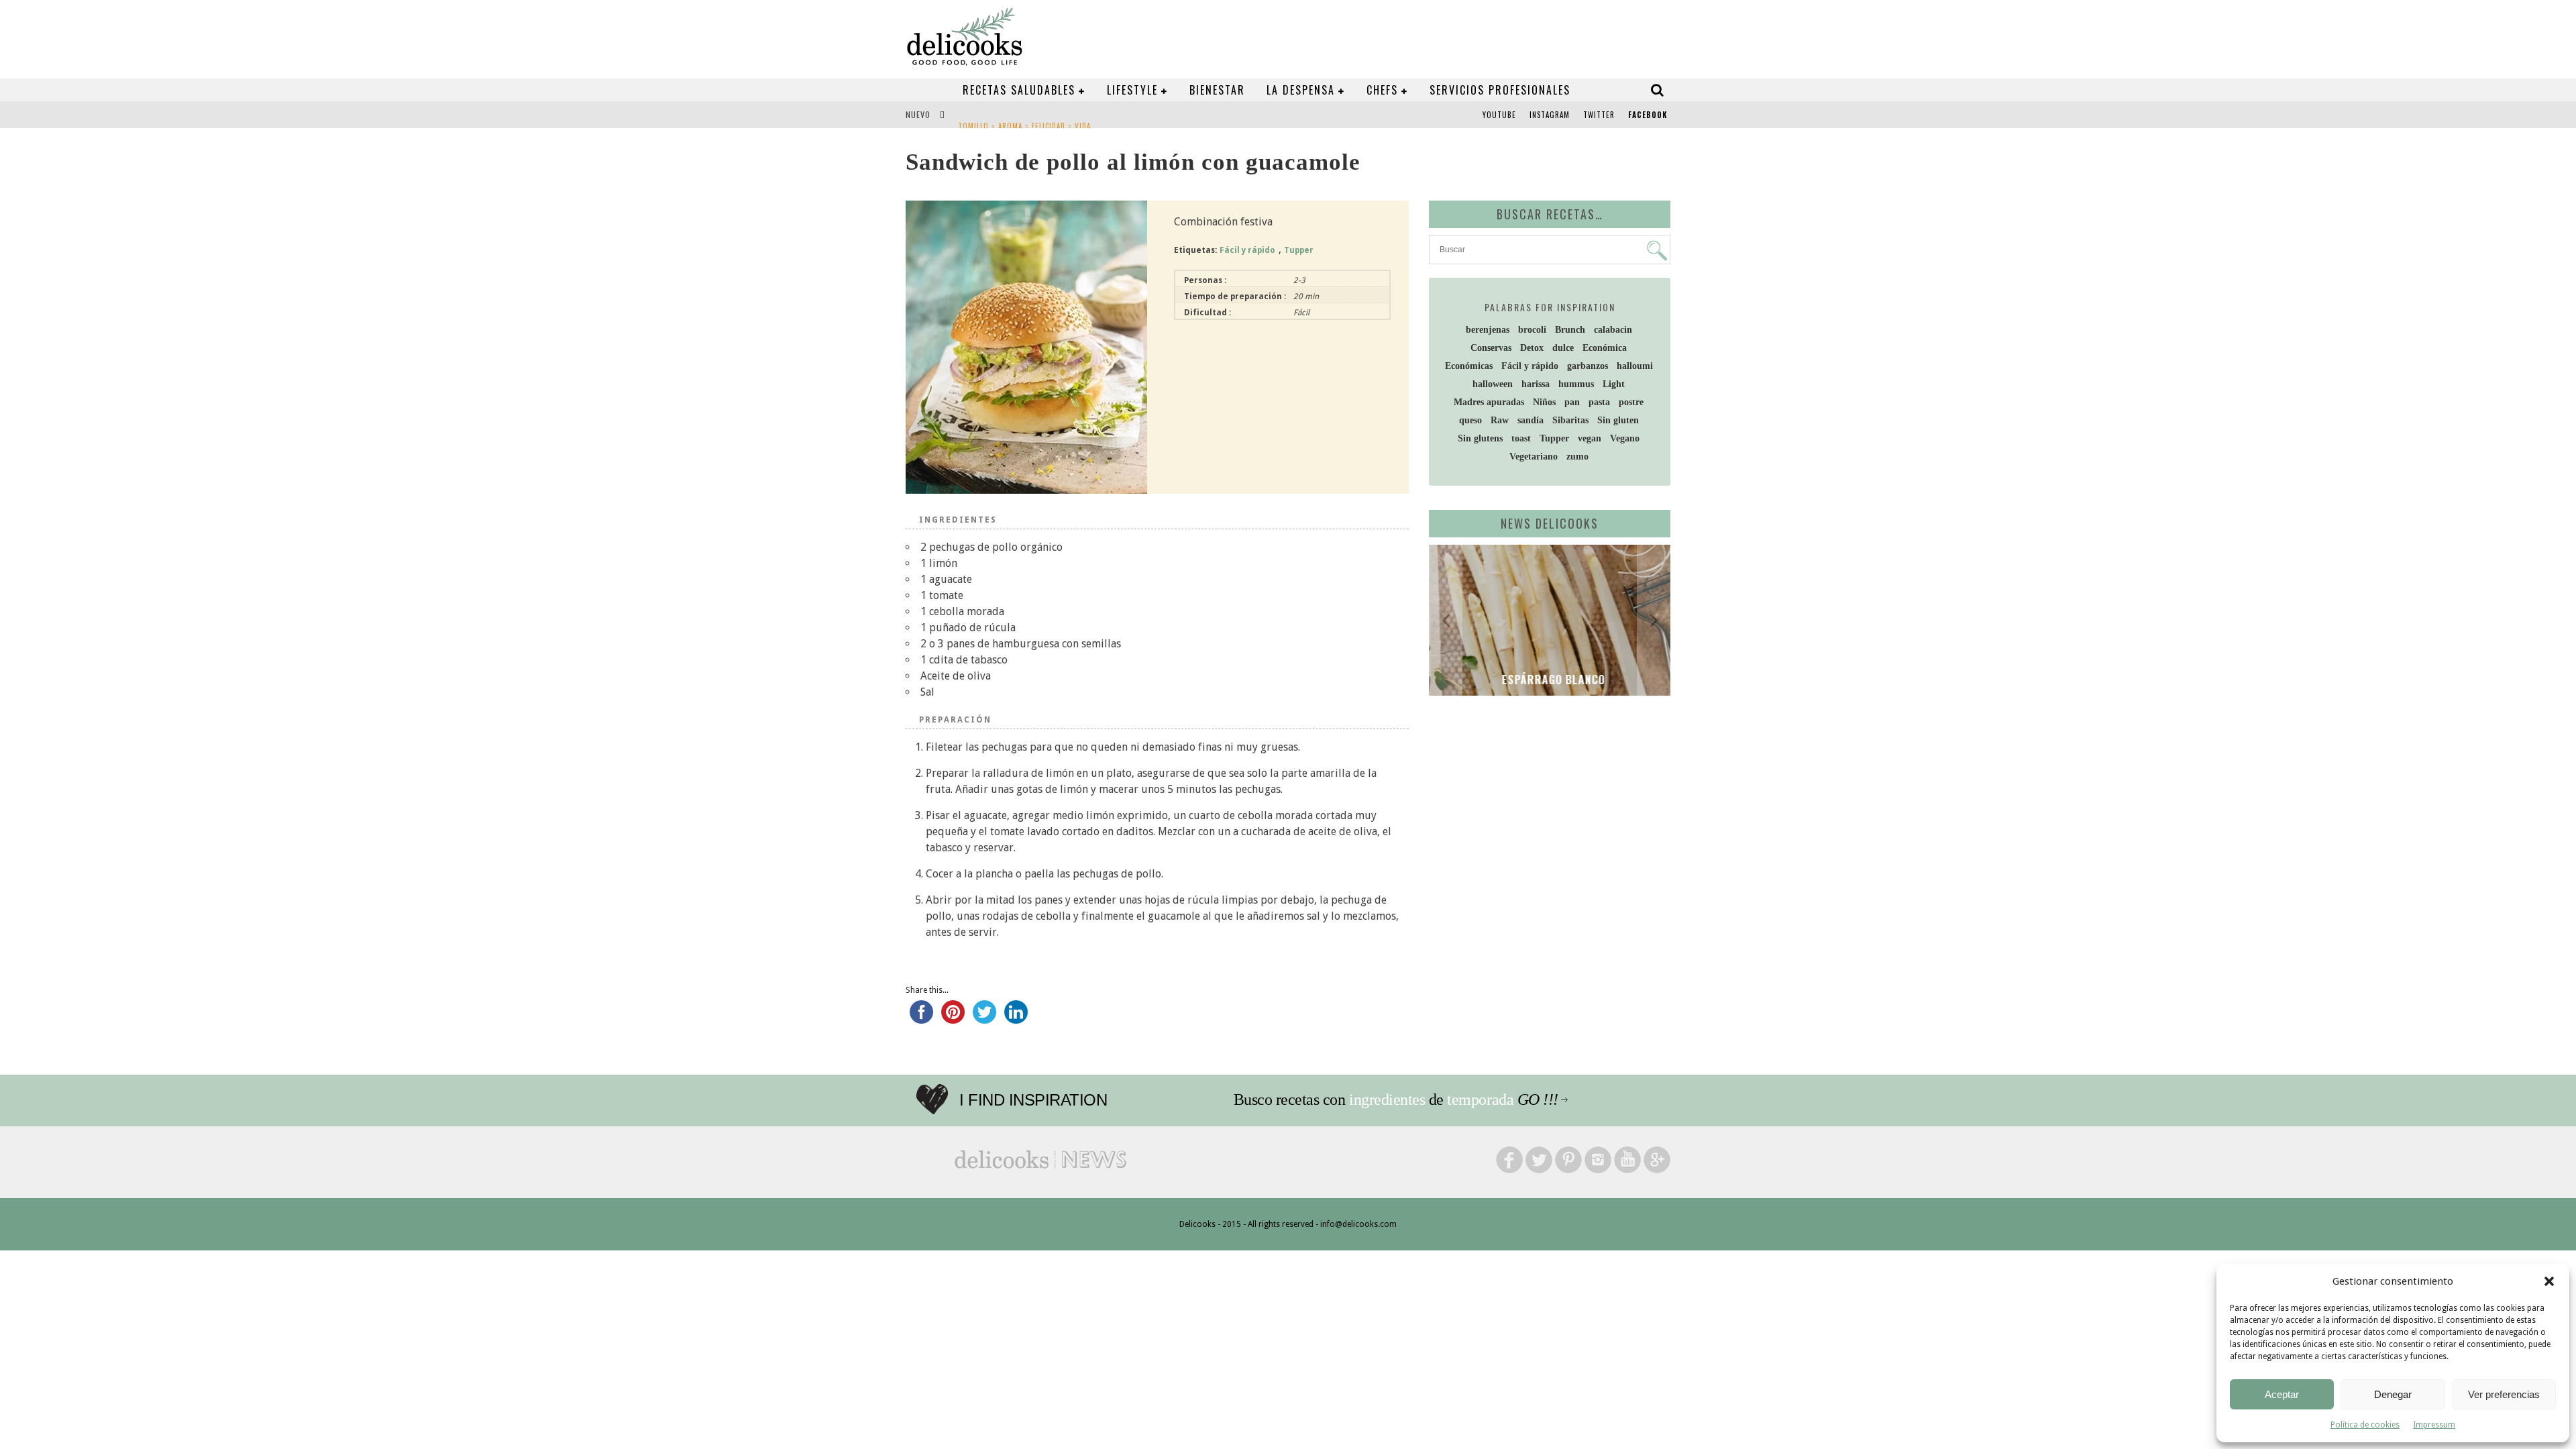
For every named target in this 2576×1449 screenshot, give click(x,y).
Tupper (1299, 250)
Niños (1544, 402)
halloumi (1635, 366)
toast (1521, 438)
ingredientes (1387, 1099)
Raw (1500, 420)
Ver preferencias (2504, 1394)
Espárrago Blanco (1550, 680)
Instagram (1550, 115)
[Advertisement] (1546, 810)
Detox (1532, 348)
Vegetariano (1534, 457)
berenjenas (1488, 330)
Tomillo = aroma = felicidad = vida (1024, 116)
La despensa (1301, 90)
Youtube (1499, 115)
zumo (1577, 457)
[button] (2549, 1281)
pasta (1599, 402)
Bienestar (1217, 90)
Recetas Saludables (1019, 90)
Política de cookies (2365, 1425)
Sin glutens (1480, 438)
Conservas (1491, 348)
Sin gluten (1618, 420)
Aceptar (2282, 1394)
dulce (1563, 348)
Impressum (2434, 1425)
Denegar (2393, 1394)
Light (1614, 384)
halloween (1493, 384)
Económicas (1469, 366)
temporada (1480, 1099)
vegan (1590, 438)
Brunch (1570, 330)
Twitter (1599, 115)
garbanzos (1588, 366)
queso (1470, 420)
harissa (1536, 384)
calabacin (1613, 330)
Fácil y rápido (1247, 250)
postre (1631, 402)
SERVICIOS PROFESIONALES (1500, 90)
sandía (1531, 420)
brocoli (1532, 330)
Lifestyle (1132, 90)
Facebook (1648, 115)
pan (1572, 402)
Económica (1605, 348)
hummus (1576, 384)
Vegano (1625, 438)
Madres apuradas (1489, 402)
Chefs (1382, 90)
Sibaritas (1570, 420)
